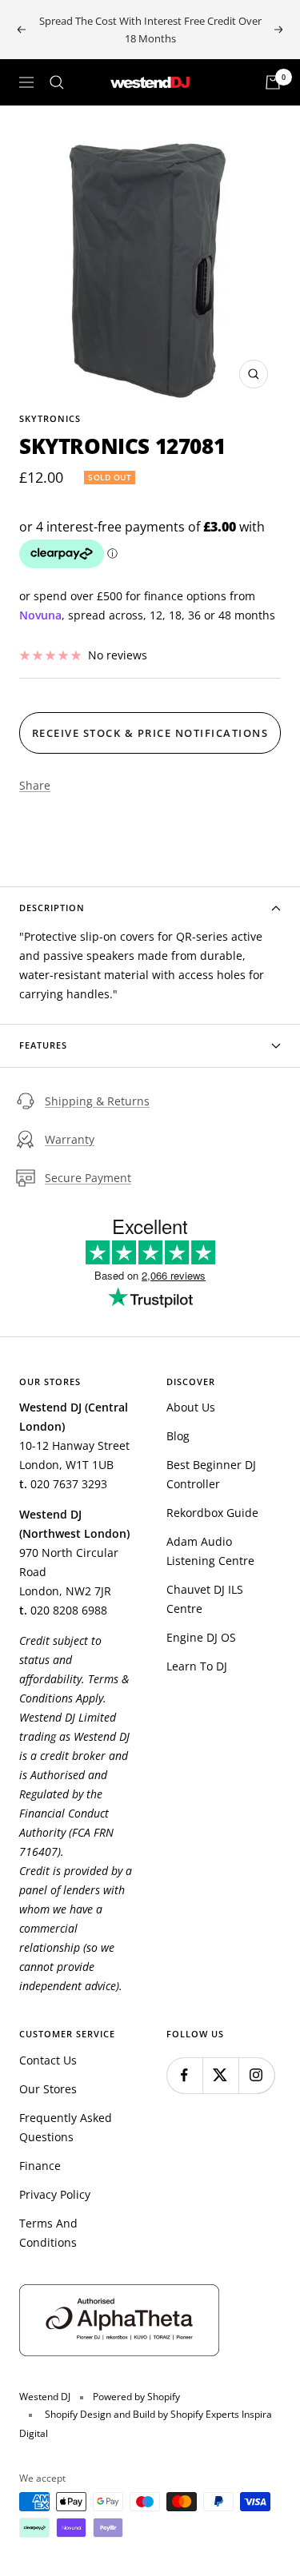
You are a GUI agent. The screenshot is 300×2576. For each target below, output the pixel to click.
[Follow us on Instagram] (256, 2075)
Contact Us (48, 2060)
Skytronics (50, 418)
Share (35, 785)
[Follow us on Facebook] (184, 2075)
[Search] (57, 82)
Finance (40, 2166)
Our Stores (48, 2089)
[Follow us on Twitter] (220, 2075)
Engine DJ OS (201, 1637)
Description (52, 908)
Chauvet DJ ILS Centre (205, 1599)
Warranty (70, 1139)
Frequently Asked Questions (66, 2127)
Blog (178, 1436)
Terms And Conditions (48, 2233)
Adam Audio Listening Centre (210, 1551)
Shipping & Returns (97, 1101)
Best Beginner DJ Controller (211, 1474)
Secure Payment (88, 1178)
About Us (191, 1407)
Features (43, 1045)
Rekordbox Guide (212, 1513)
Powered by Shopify (136, 2397)
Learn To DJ (197, 1666)
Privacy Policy (55, 2194)
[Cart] (273, 82)
